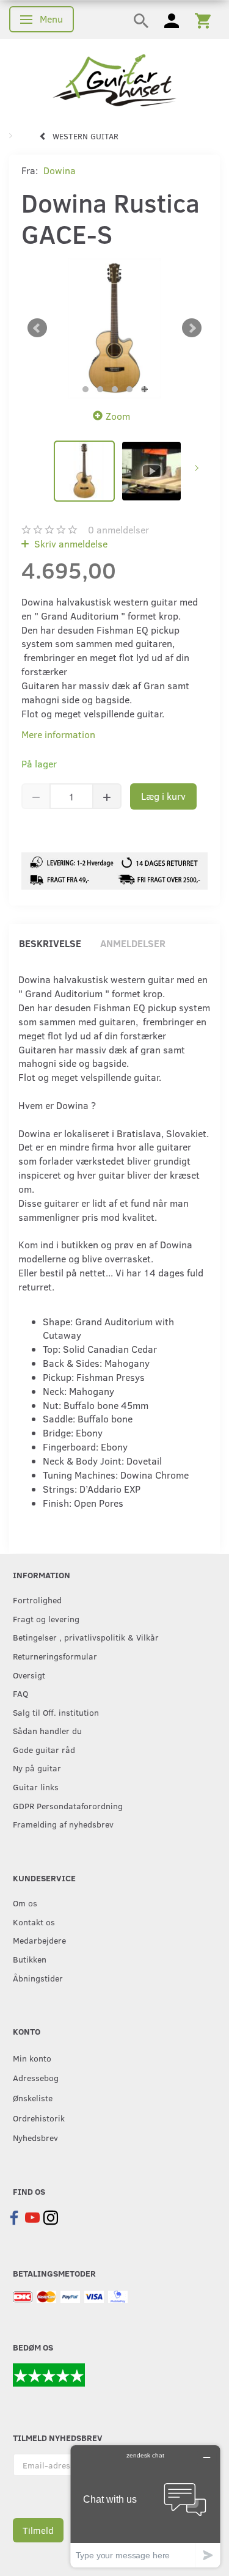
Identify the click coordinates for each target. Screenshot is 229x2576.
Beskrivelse (50, 943)
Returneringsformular (55, 1656)
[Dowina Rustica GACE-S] (114, 328)
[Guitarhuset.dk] (114, 79)
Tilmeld (38, 2530)
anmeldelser (118, 529)
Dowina (60, 170)
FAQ (20, 1693)
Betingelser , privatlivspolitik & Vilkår (86, 1637)
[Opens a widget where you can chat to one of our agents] (145, 2506)
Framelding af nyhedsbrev (63, 1824)
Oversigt (29, 1675)
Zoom (118, 416)
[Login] (172, 20)
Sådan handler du (47, 1730)
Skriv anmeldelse (70, 543)
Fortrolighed (37, 1600)
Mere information (58, 734)
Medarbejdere (39, 1940)
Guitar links (36, 1787)
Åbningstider (38, 1978)
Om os (25, 1903)
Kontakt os (34, 1922)
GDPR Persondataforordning (68, 1806)
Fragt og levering (46, 1619)
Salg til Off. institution (56, 1712)
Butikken (30, 1959)
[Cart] (203, 20)
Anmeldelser (133, 943)
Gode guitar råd (44, 1749)
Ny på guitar (37, 1768)
